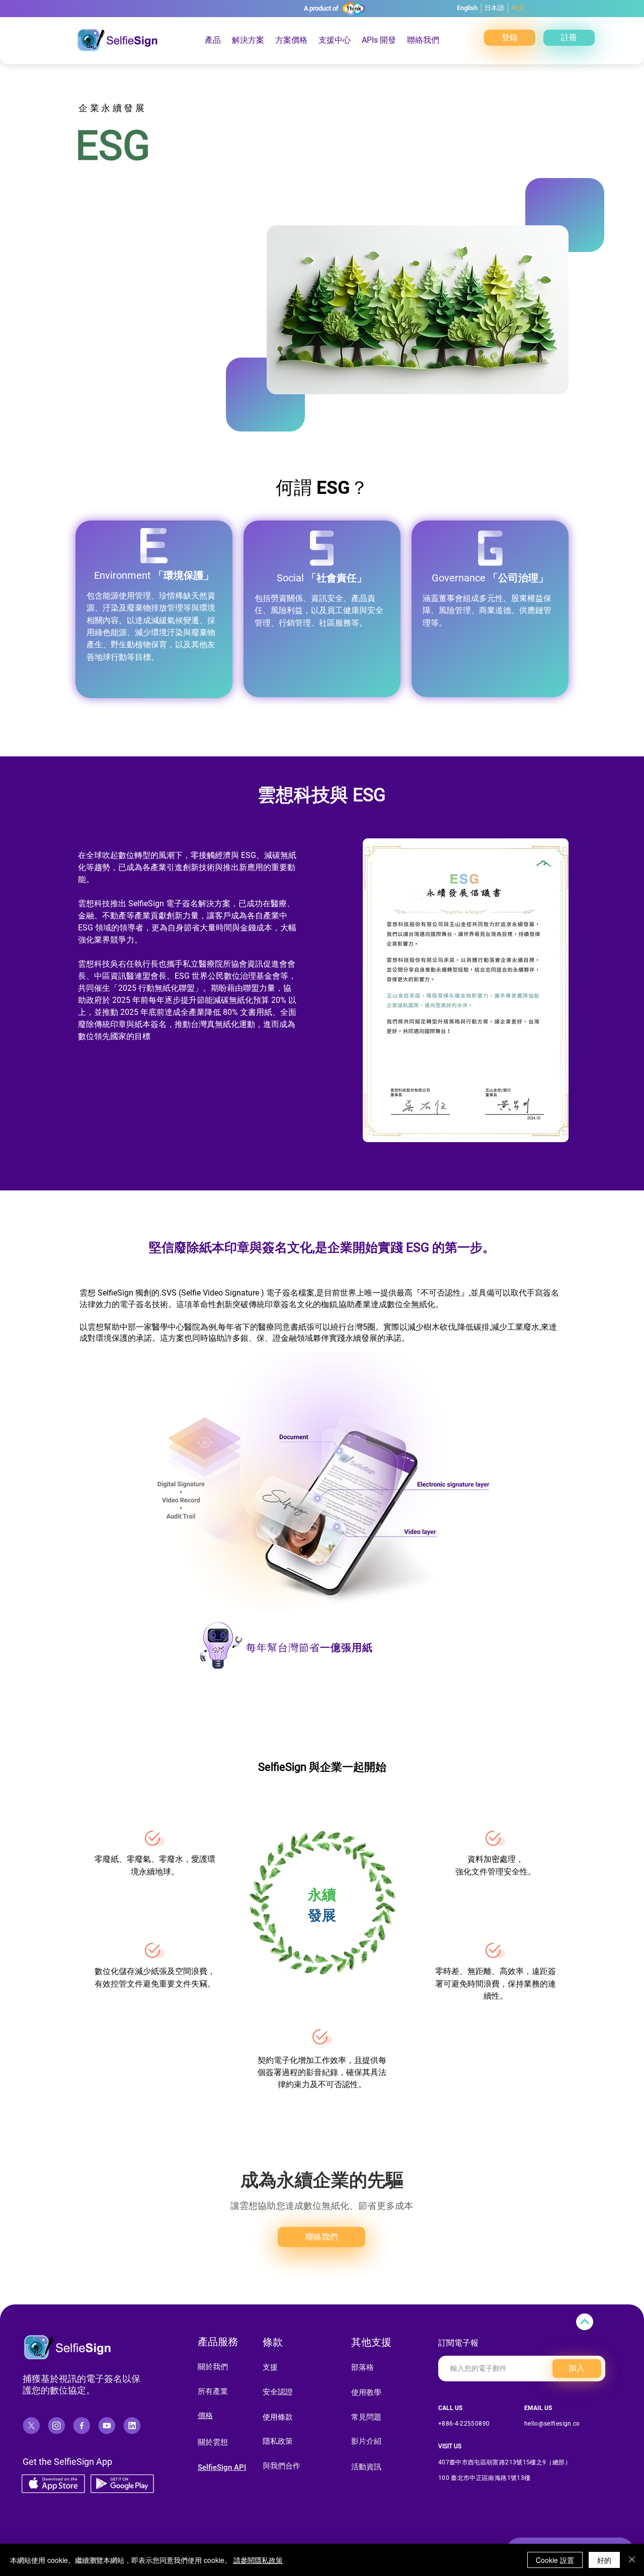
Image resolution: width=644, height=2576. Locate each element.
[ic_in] (132, 2426)
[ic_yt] (107, 2426)
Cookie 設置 (555, 2560)
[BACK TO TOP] (585, 2322)
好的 (604, 2560)
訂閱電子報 (458, 2343)
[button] (291, 40)
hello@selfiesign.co (552, 2424)
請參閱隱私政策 (258, 2560)
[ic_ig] (56, 2426)
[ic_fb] (82, 2426)
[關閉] (632, 2560)
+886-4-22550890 (464, 2424)
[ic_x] (31, 2426)
